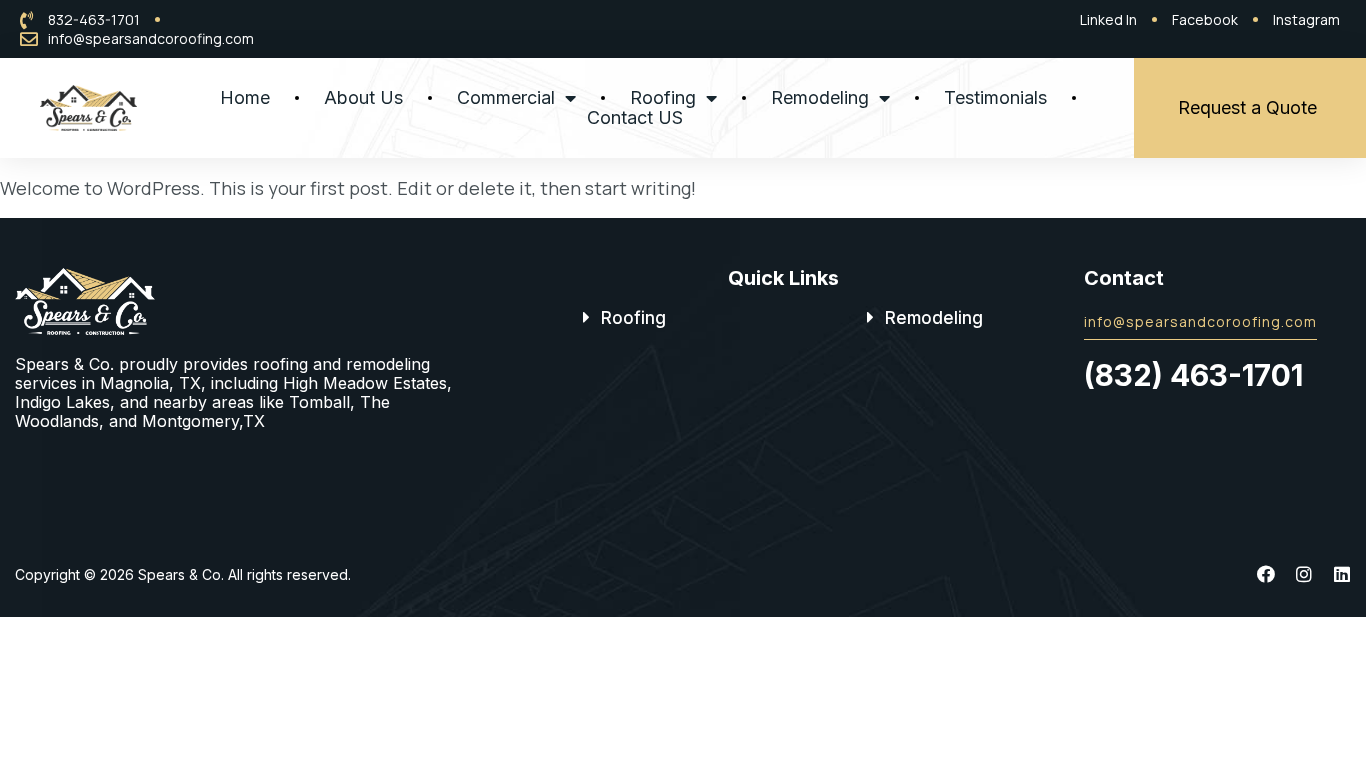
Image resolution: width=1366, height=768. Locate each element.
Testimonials (995, 98)
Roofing (663, 98)
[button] (624, 318)
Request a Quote (1247, 107)
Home (245, 98)
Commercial (506, 98)
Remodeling (820, 98)
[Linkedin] (1342, 574)
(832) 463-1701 (1193, 375)
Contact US (635, 118)
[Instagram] (1304, 574)
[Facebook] (1266, 574)
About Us (363, 98)
